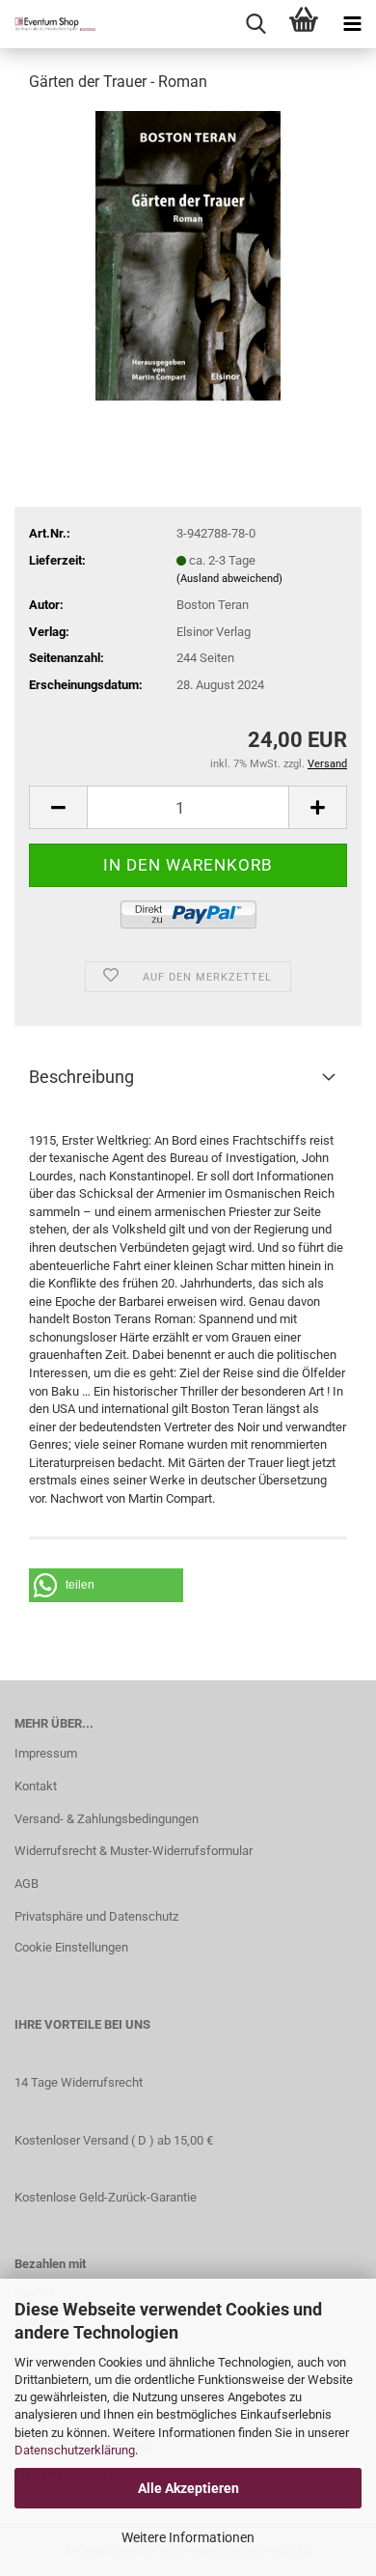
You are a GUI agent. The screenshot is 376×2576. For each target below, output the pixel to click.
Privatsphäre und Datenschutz (96, 1916)
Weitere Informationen (188, 2537)
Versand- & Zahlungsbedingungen (107, 1819)
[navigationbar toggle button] (352, 24)
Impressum (46, 1753)
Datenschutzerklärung (75, 2450)
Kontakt (36, 1786)
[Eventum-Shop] (48, 24)
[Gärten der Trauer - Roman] (188, 254)
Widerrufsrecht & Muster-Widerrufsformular (134, 1851)
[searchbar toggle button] (255, 24)
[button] (106, 1585)
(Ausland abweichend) (229, 579)
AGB (27, 1884)
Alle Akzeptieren (188, 2488)
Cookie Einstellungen (71, 1947)
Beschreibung (81, 1077)
